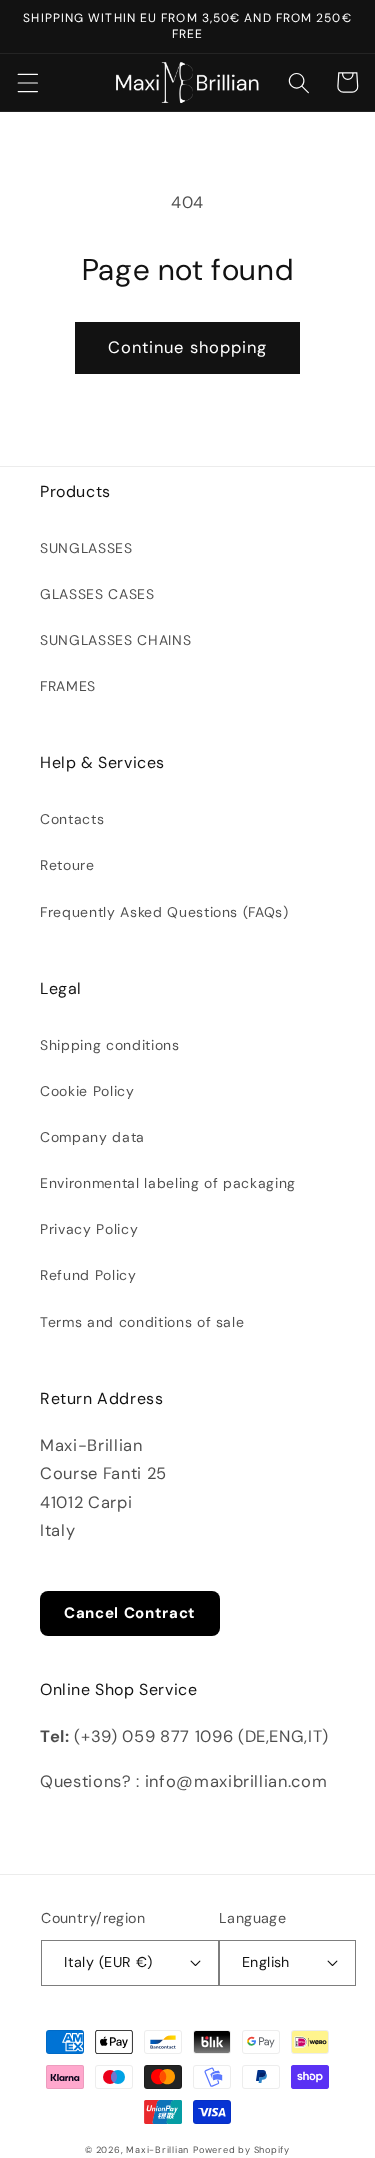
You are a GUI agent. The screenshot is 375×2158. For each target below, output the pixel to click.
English (266, 1962)
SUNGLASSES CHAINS (115, 640)
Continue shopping (188, 347)
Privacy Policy (89, 1229)
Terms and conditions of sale (142, 1322)
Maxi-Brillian (157, 2150)
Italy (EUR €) (108, 1962)
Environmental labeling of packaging (168, 1183)
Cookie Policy (87, 1091)
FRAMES (68, 686)
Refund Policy (88, 1275)
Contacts (72, 819)
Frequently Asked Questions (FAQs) (164, 912)
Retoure (67, 865)
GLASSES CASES (97, 594)
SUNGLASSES (86, 548)
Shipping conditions (110, 1045)
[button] (27, 82)
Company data (92, 1137)
